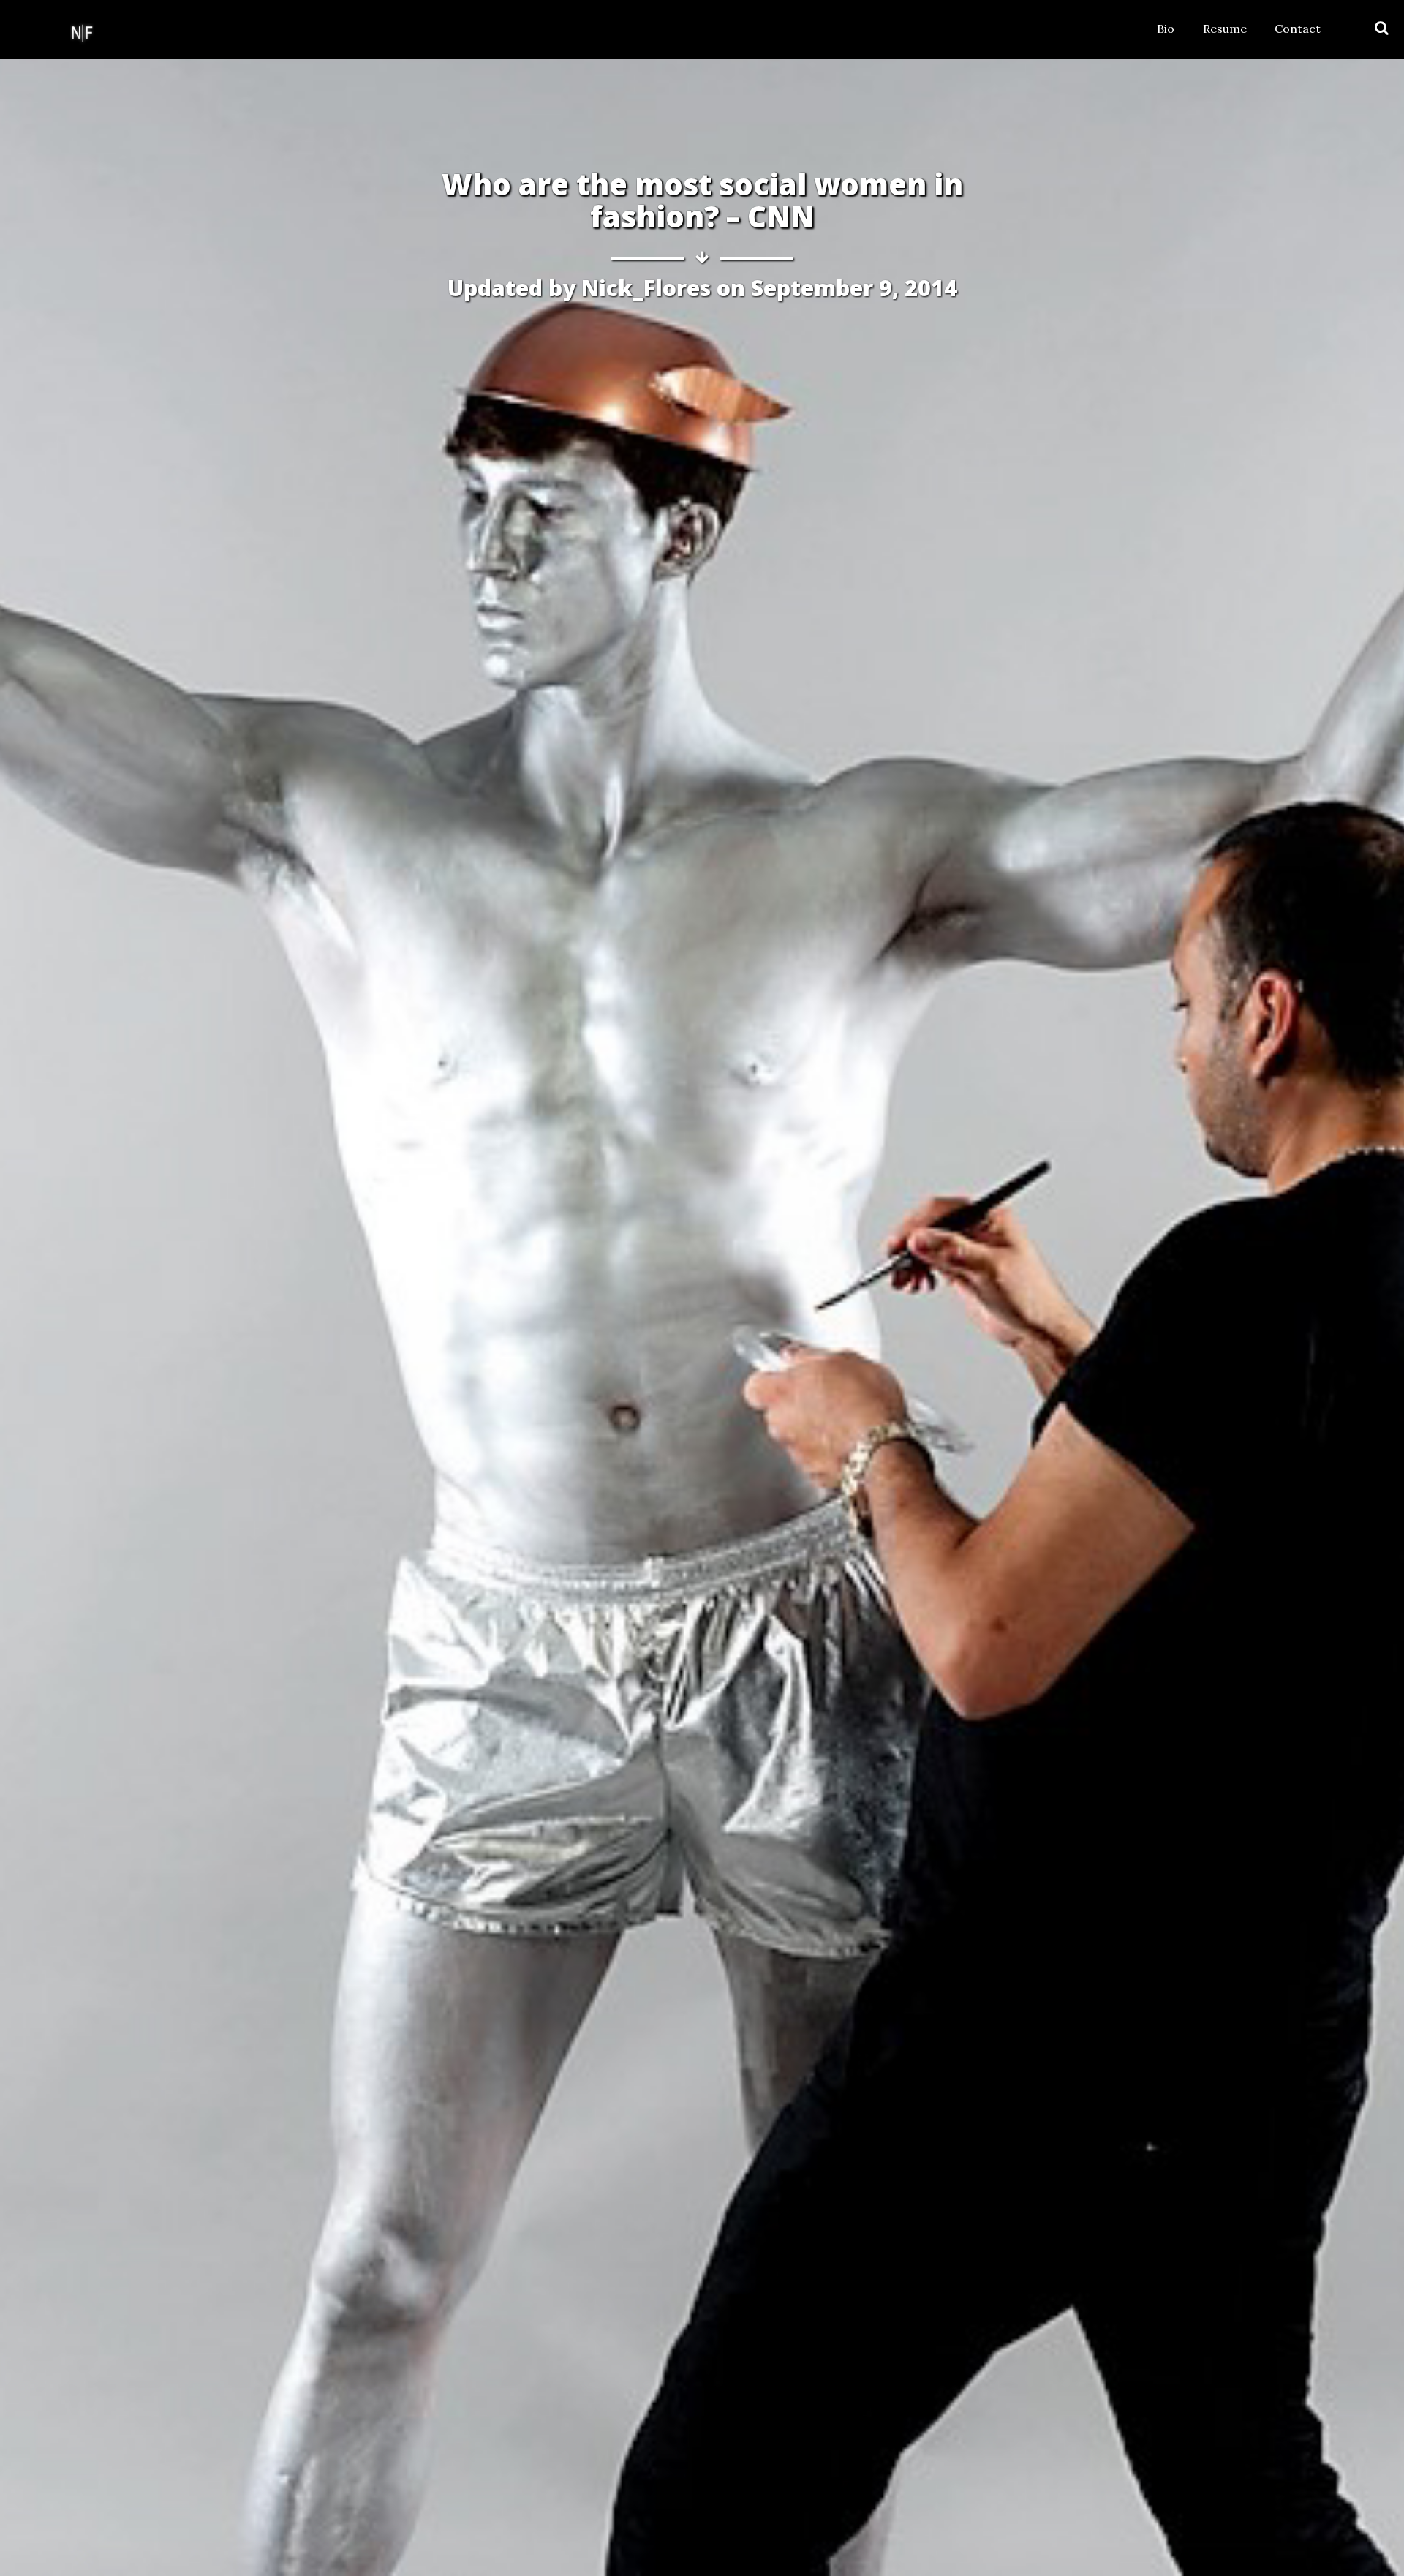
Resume (1225, 29)
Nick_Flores (646, 288)
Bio (1166, 29)
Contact (1298, 29)
